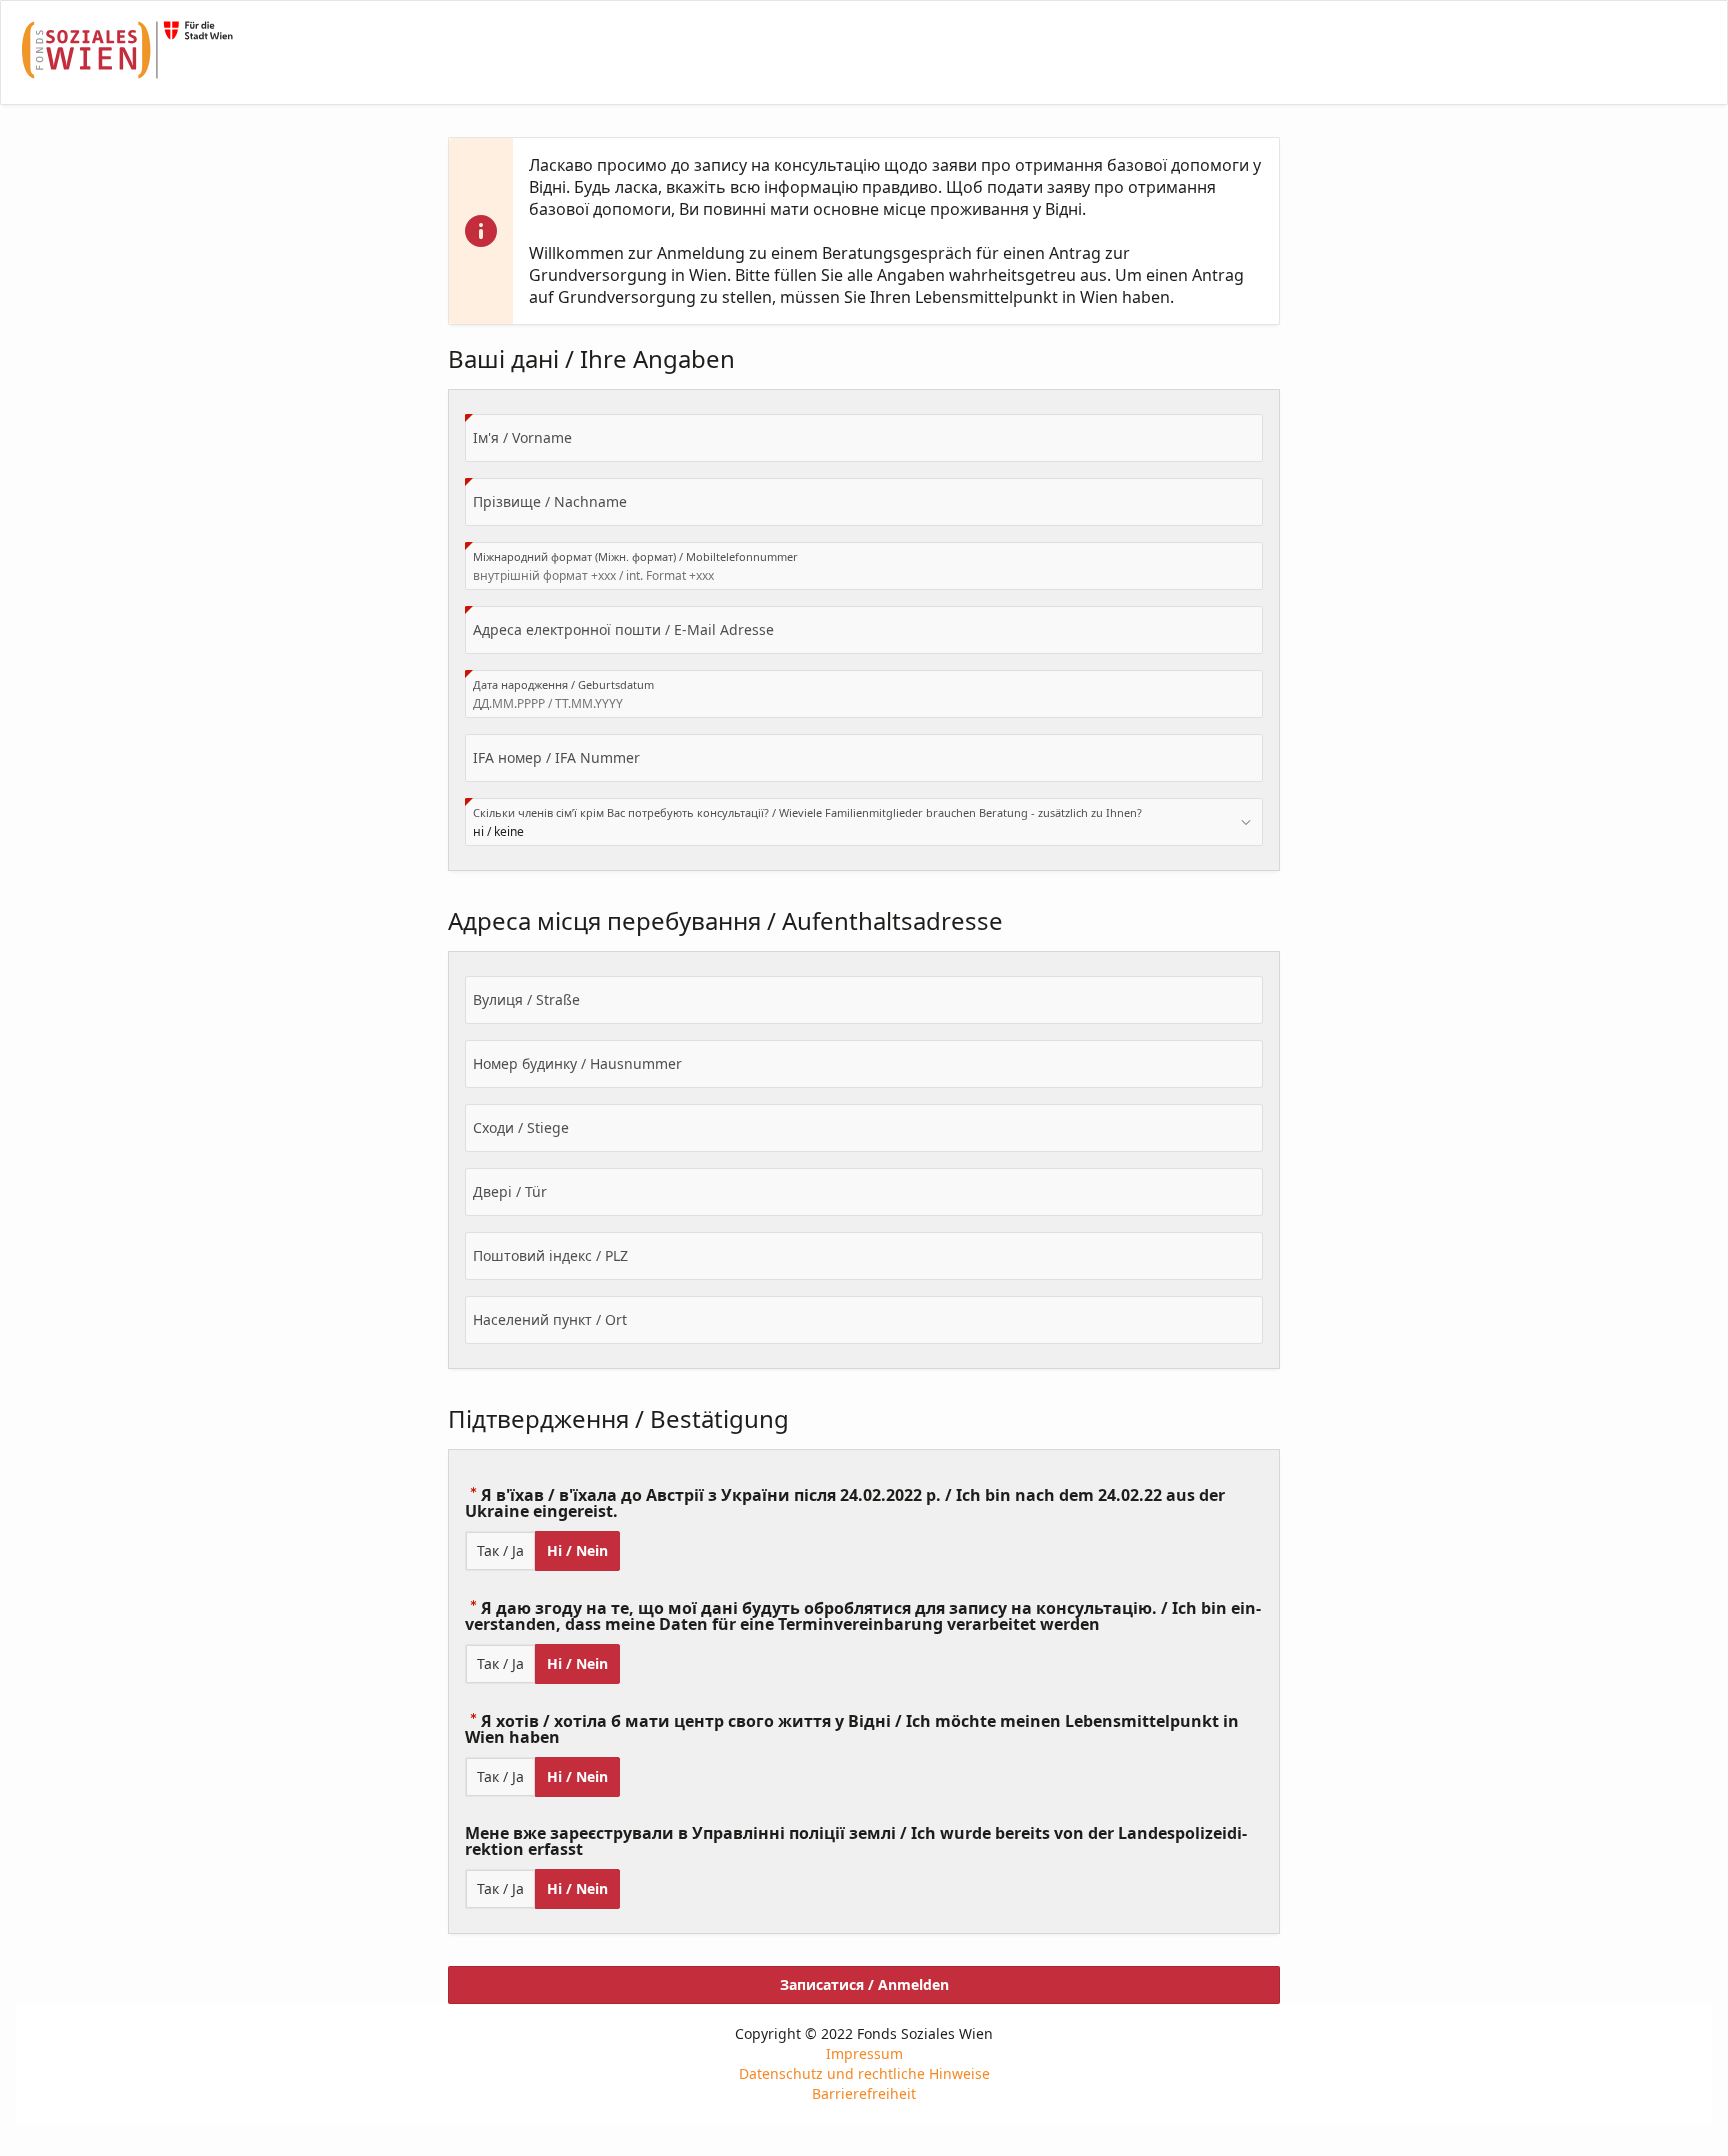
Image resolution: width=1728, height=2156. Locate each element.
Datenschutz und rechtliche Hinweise (864, 2073)
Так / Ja (500, 1550)
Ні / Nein (577, 1550)
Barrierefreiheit (864, 2093)
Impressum (864, 2053)
